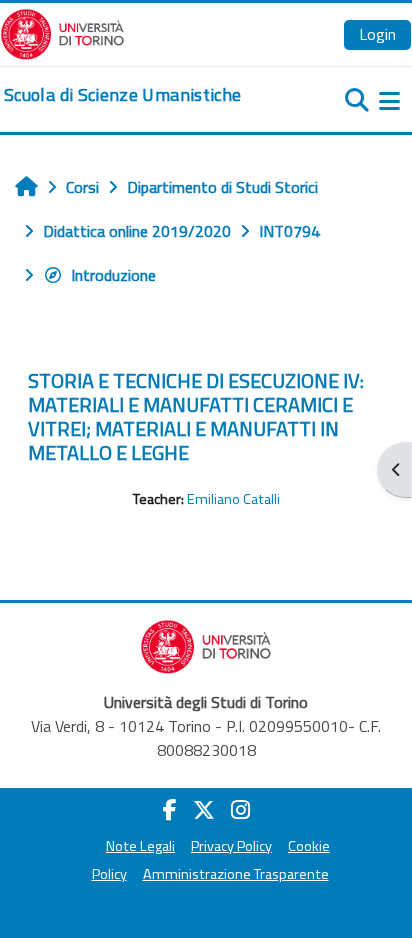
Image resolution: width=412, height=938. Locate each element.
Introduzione (113, 275)
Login (377, 34)
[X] (204, 810)
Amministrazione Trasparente (236, 874)
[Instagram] (240, 810)
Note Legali (140, 846)
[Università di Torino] (62, 32)
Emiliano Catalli (233, 499)
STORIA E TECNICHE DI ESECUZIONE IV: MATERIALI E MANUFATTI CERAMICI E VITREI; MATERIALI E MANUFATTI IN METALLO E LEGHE (196, 416)
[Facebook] (170, 810)
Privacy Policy (231, 846)
